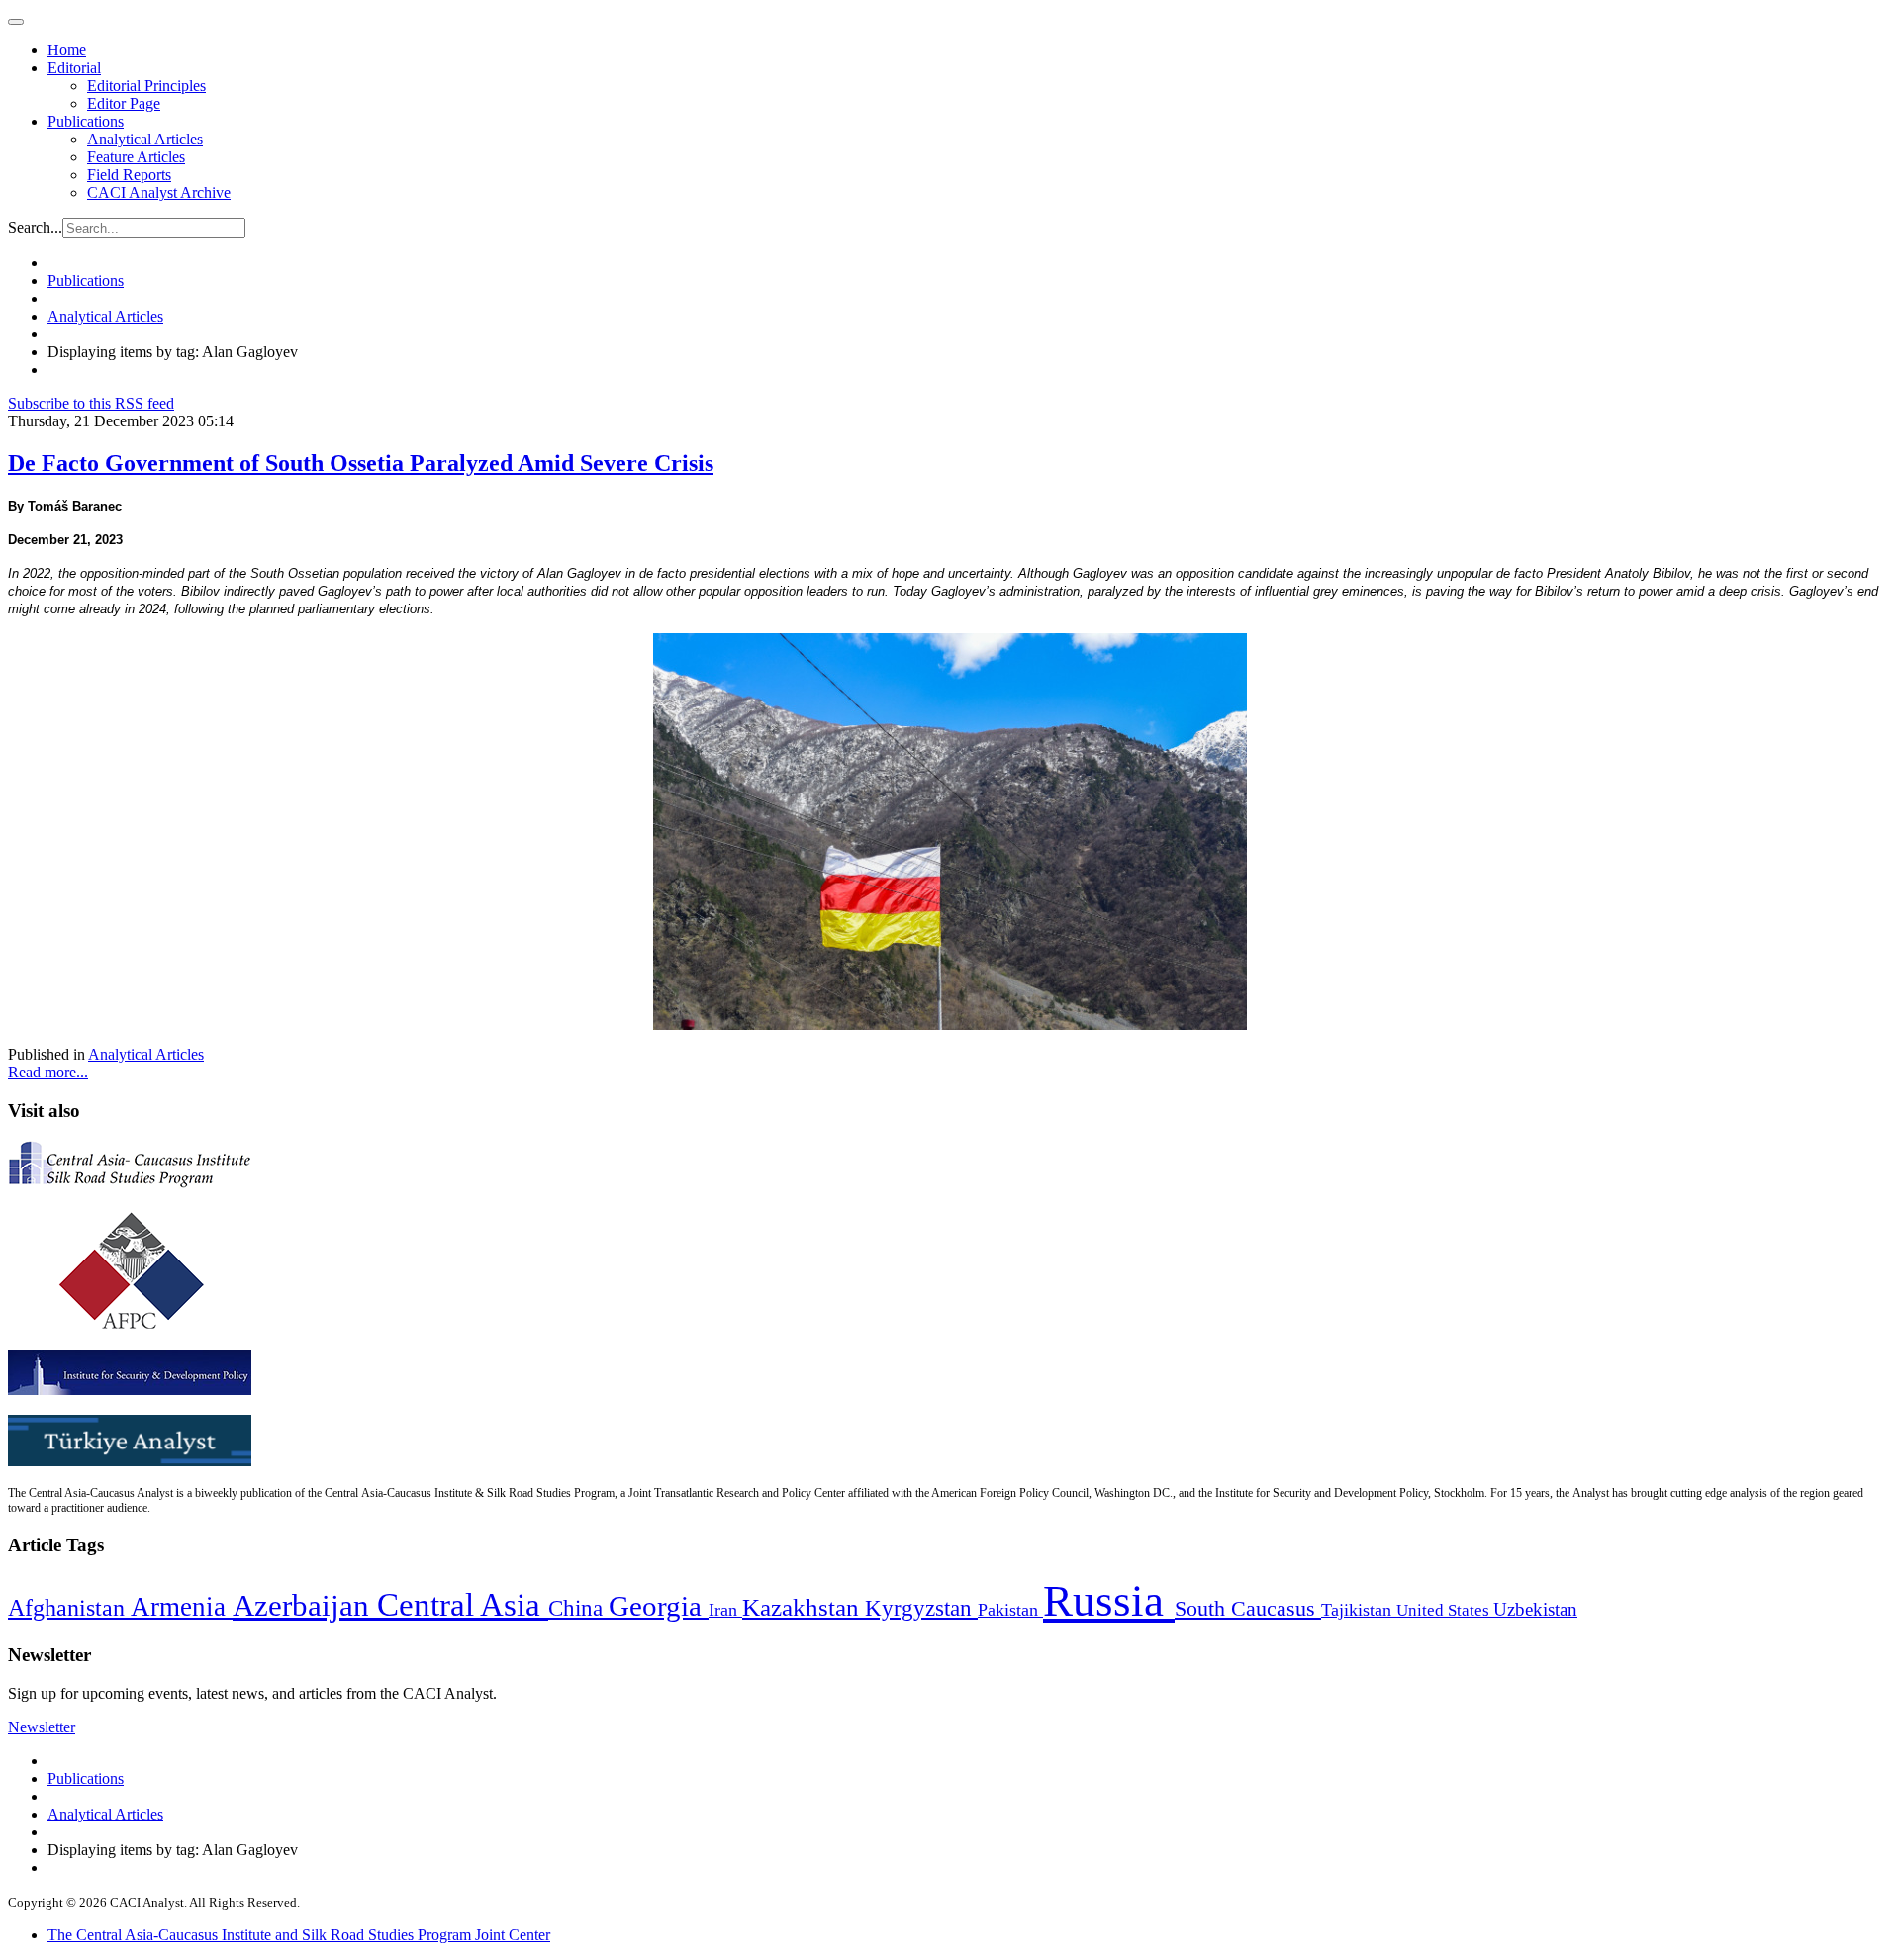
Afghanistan (69, 1608)
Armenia (182, 1607)
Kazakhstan (804, 1607)
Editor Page (124, 103)
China (578, 1608)
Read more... (48, 1072)
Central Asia (463, 1604)
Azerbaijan (305, 1606)
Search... (35, 227)
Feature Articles (136, 157)
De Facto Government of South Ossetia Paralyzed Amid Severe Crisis (361, 463)
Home (67, 50)
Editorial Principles (146, 86)
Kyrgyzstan (921, 1608)
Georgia (659, 1606)
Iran (725, 1610)
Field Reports (129, 175)
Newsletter (42, 1727)
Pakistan (1010, 1610)
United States (1445, 1610)
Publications (86, 121)
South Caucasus (1248, 1608)
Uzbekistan (1535, 1609)
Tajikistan (1359, 1610)
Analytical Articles (145, 139)
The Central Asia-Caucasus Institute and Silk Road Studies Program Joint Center (299, 1935)
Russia (1109, 1601)
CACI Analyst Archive (159, 192)
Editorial (74, 68)
